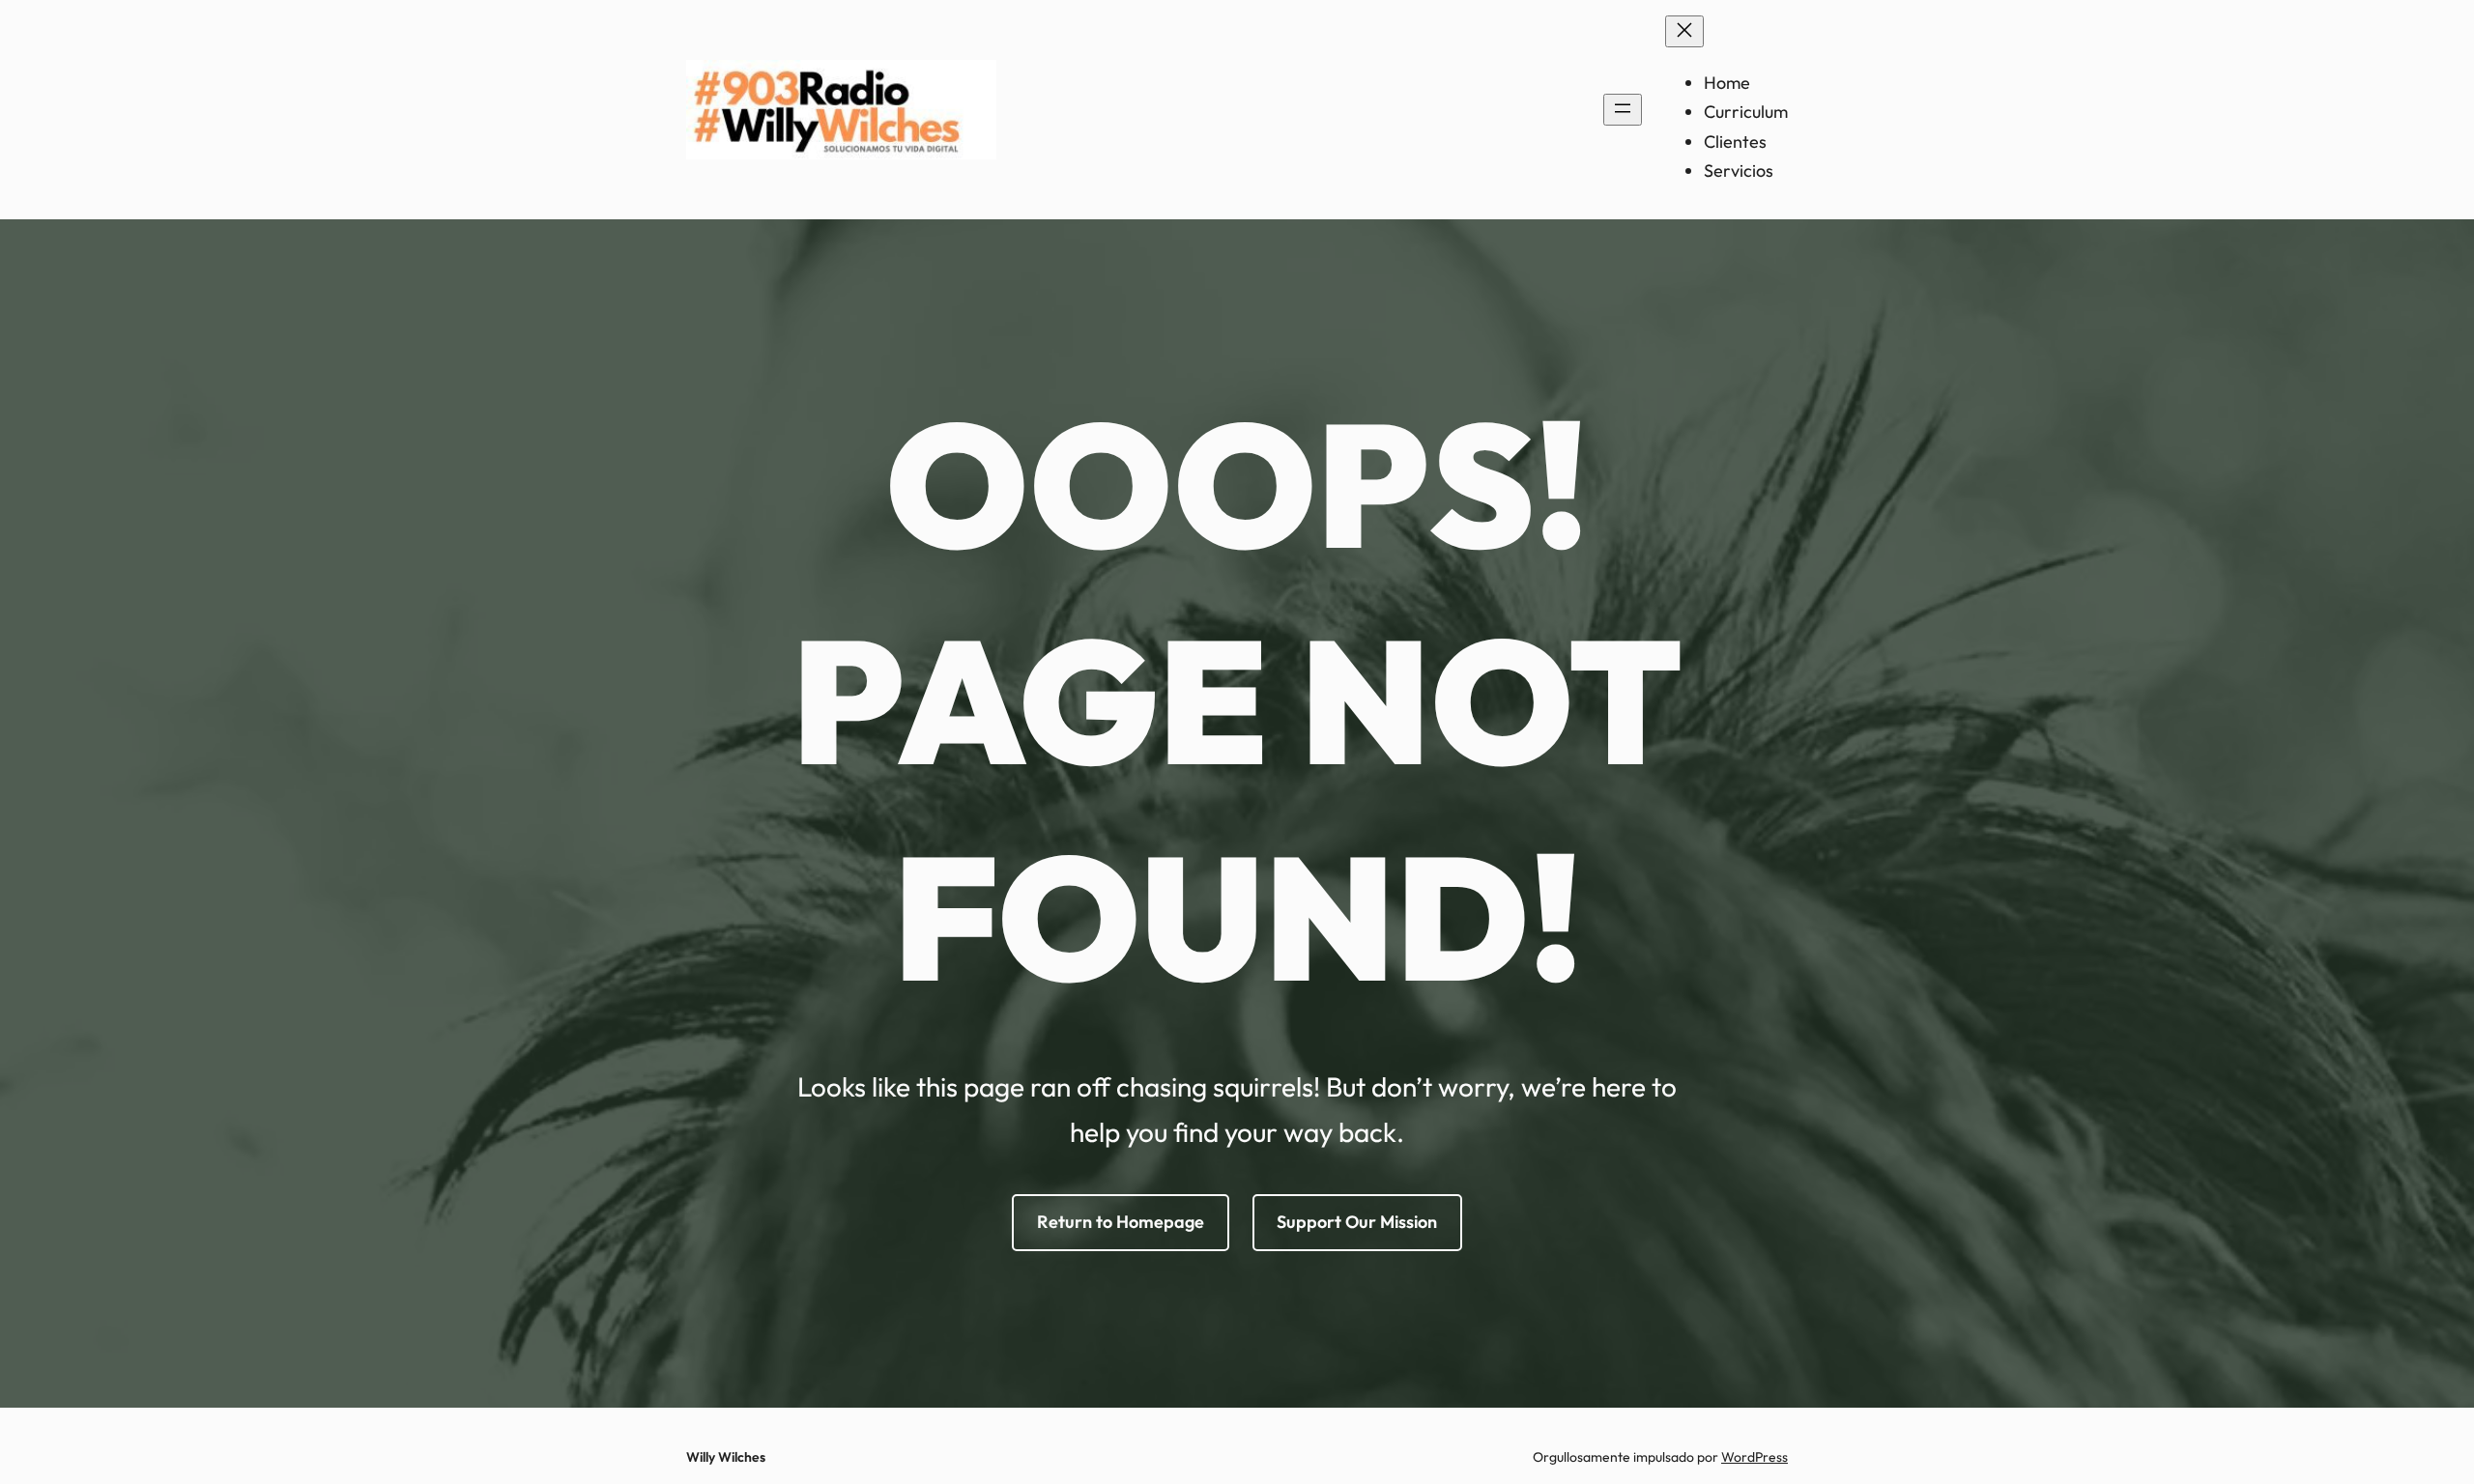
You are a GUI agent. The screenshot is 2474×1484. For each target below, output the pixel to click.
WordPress (1755, 1457)
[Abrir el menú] (1623, 110)
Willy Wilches (726, 1457)
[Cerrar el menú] (1684, 31)
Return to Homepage (1121, 1222)
